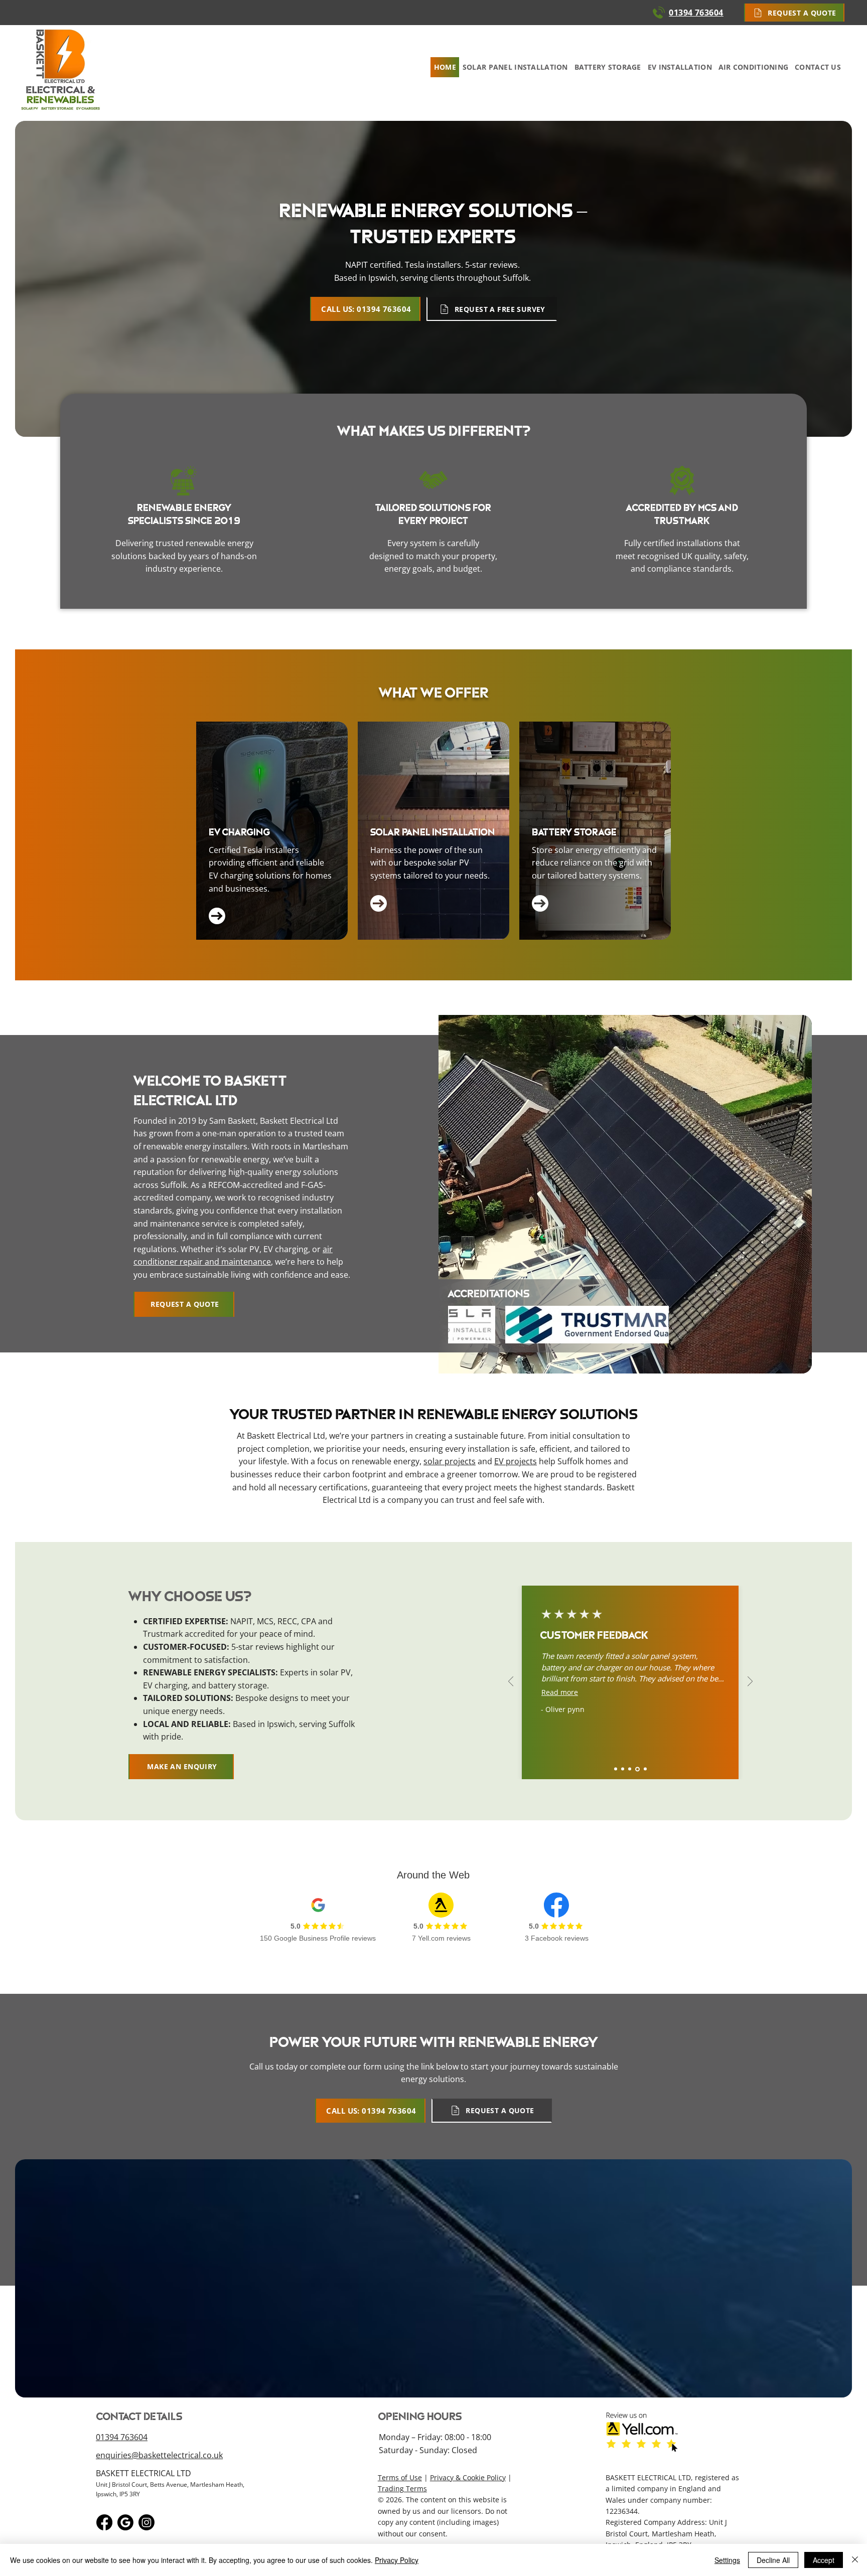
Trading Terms (402, 2488)
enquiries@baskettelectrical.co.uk (159, 2455)
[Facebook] (104, 2522)
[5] (645, 1769)
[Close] (855, 2560)
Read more (560, 1692)
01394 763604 (122, 2437)
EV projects (516, 1461)
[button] (794, 13)
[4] (638, 1769)
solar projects (450, 1461)
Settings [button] (727, 2560)
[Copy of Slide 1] (623, 1769)
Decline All (773, 2560)
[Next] (750, 1682)
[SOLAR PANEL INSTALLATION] (434, 831)
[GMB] (125, 2522)
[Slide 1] (616, 1769)
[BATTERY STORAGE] (595, 831)
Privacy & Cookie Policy (468, 2477)
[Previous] (511, 1682)
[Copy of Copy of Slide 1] (631, 1769)
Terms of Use (400, 2477)
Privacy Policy (397, 2560)
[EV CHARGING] (272, 831)
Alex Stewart (566, 1709)
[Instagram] (147, 2522)
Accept (824, 2560)
